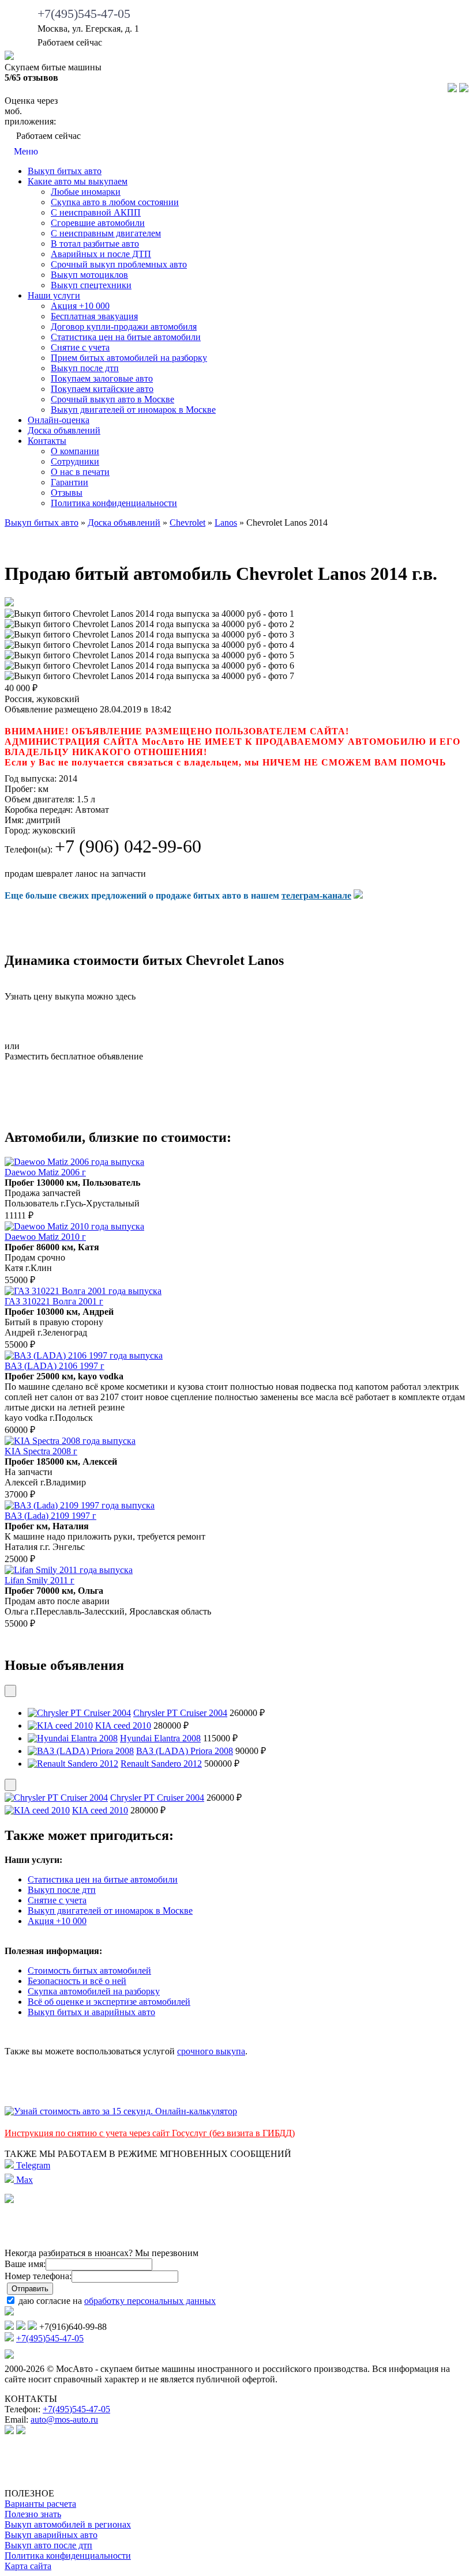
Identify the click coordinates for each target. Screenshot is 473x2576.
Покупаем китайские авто (102, 389)
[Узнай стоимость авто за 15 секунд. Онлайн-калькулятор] (121, 2111)
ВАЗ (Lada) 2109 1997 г (50, 1516)
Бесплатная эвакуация (94, 316)
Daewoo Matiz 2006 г (45, 1172)
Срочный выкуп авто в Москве (112, 399)
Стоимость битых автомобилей (89, 1970)
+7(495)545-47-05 (84, 14)
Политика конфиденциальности (114, 503)
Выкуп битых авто (65, 171)
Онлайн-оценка (59, 420)
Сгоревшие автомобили (98, 223)
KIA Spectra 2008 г (41, 1451)
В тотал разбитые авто (95, 244)
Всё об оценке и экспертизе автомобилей (109, 2002)
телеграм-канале (316, 895)
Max (23, 2180)
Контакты (47, 441)
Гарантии (70, 482)
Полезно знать (33, 2514)
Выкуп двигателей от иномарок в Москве (133, 410)
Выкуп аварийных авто (51, 2535)
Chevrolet (187, 523)
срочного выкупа (211, 2051)
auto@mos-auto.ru (64, 2420)
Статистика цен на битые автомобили (126, 337)
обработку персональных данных (150, 2301)
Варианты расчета (40, 2504)
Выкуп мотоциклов (89, 275)
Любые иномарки (86, 192)
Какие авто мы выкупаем (78, 181)
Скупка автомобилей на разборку (94, 1991)
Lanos (226, 523)
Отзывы (67, 493)
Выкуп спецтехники (91, 285)
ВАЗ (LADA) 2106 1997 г (55, 1366)
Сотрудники (75, 461)
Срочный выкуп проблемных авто (119, 264)
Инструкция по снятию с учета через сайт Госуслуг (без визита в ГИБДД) (150, 2133)
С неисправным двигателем (106, 233)
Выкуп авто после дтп (48, 2545)
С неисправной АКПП (96, 212)
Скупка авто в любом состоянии (115, 202)
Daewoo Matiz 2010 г (45, 1237)
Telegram (32, 2165)
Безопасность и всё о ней (77, 1981)
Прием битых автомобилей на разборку (129, 358)
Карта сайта (28, 2566)
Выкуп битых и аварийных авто (91, 2012)
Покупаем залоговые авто (102, 378)
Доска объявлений (64, 430)
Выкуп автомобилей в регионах (68, 2524)
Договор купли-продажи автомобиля (124, 327)
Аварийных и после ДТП (101, 254)
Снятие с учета (80, 347)
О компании (75, 451)
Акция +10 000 (80, 306)
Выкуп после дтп (85, 368)
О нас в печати (80, 472)
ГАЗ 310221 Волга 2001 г (54, 1301)
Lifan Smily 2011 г (40, 1580)
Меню (25, 151)
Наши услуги (54, 295)
